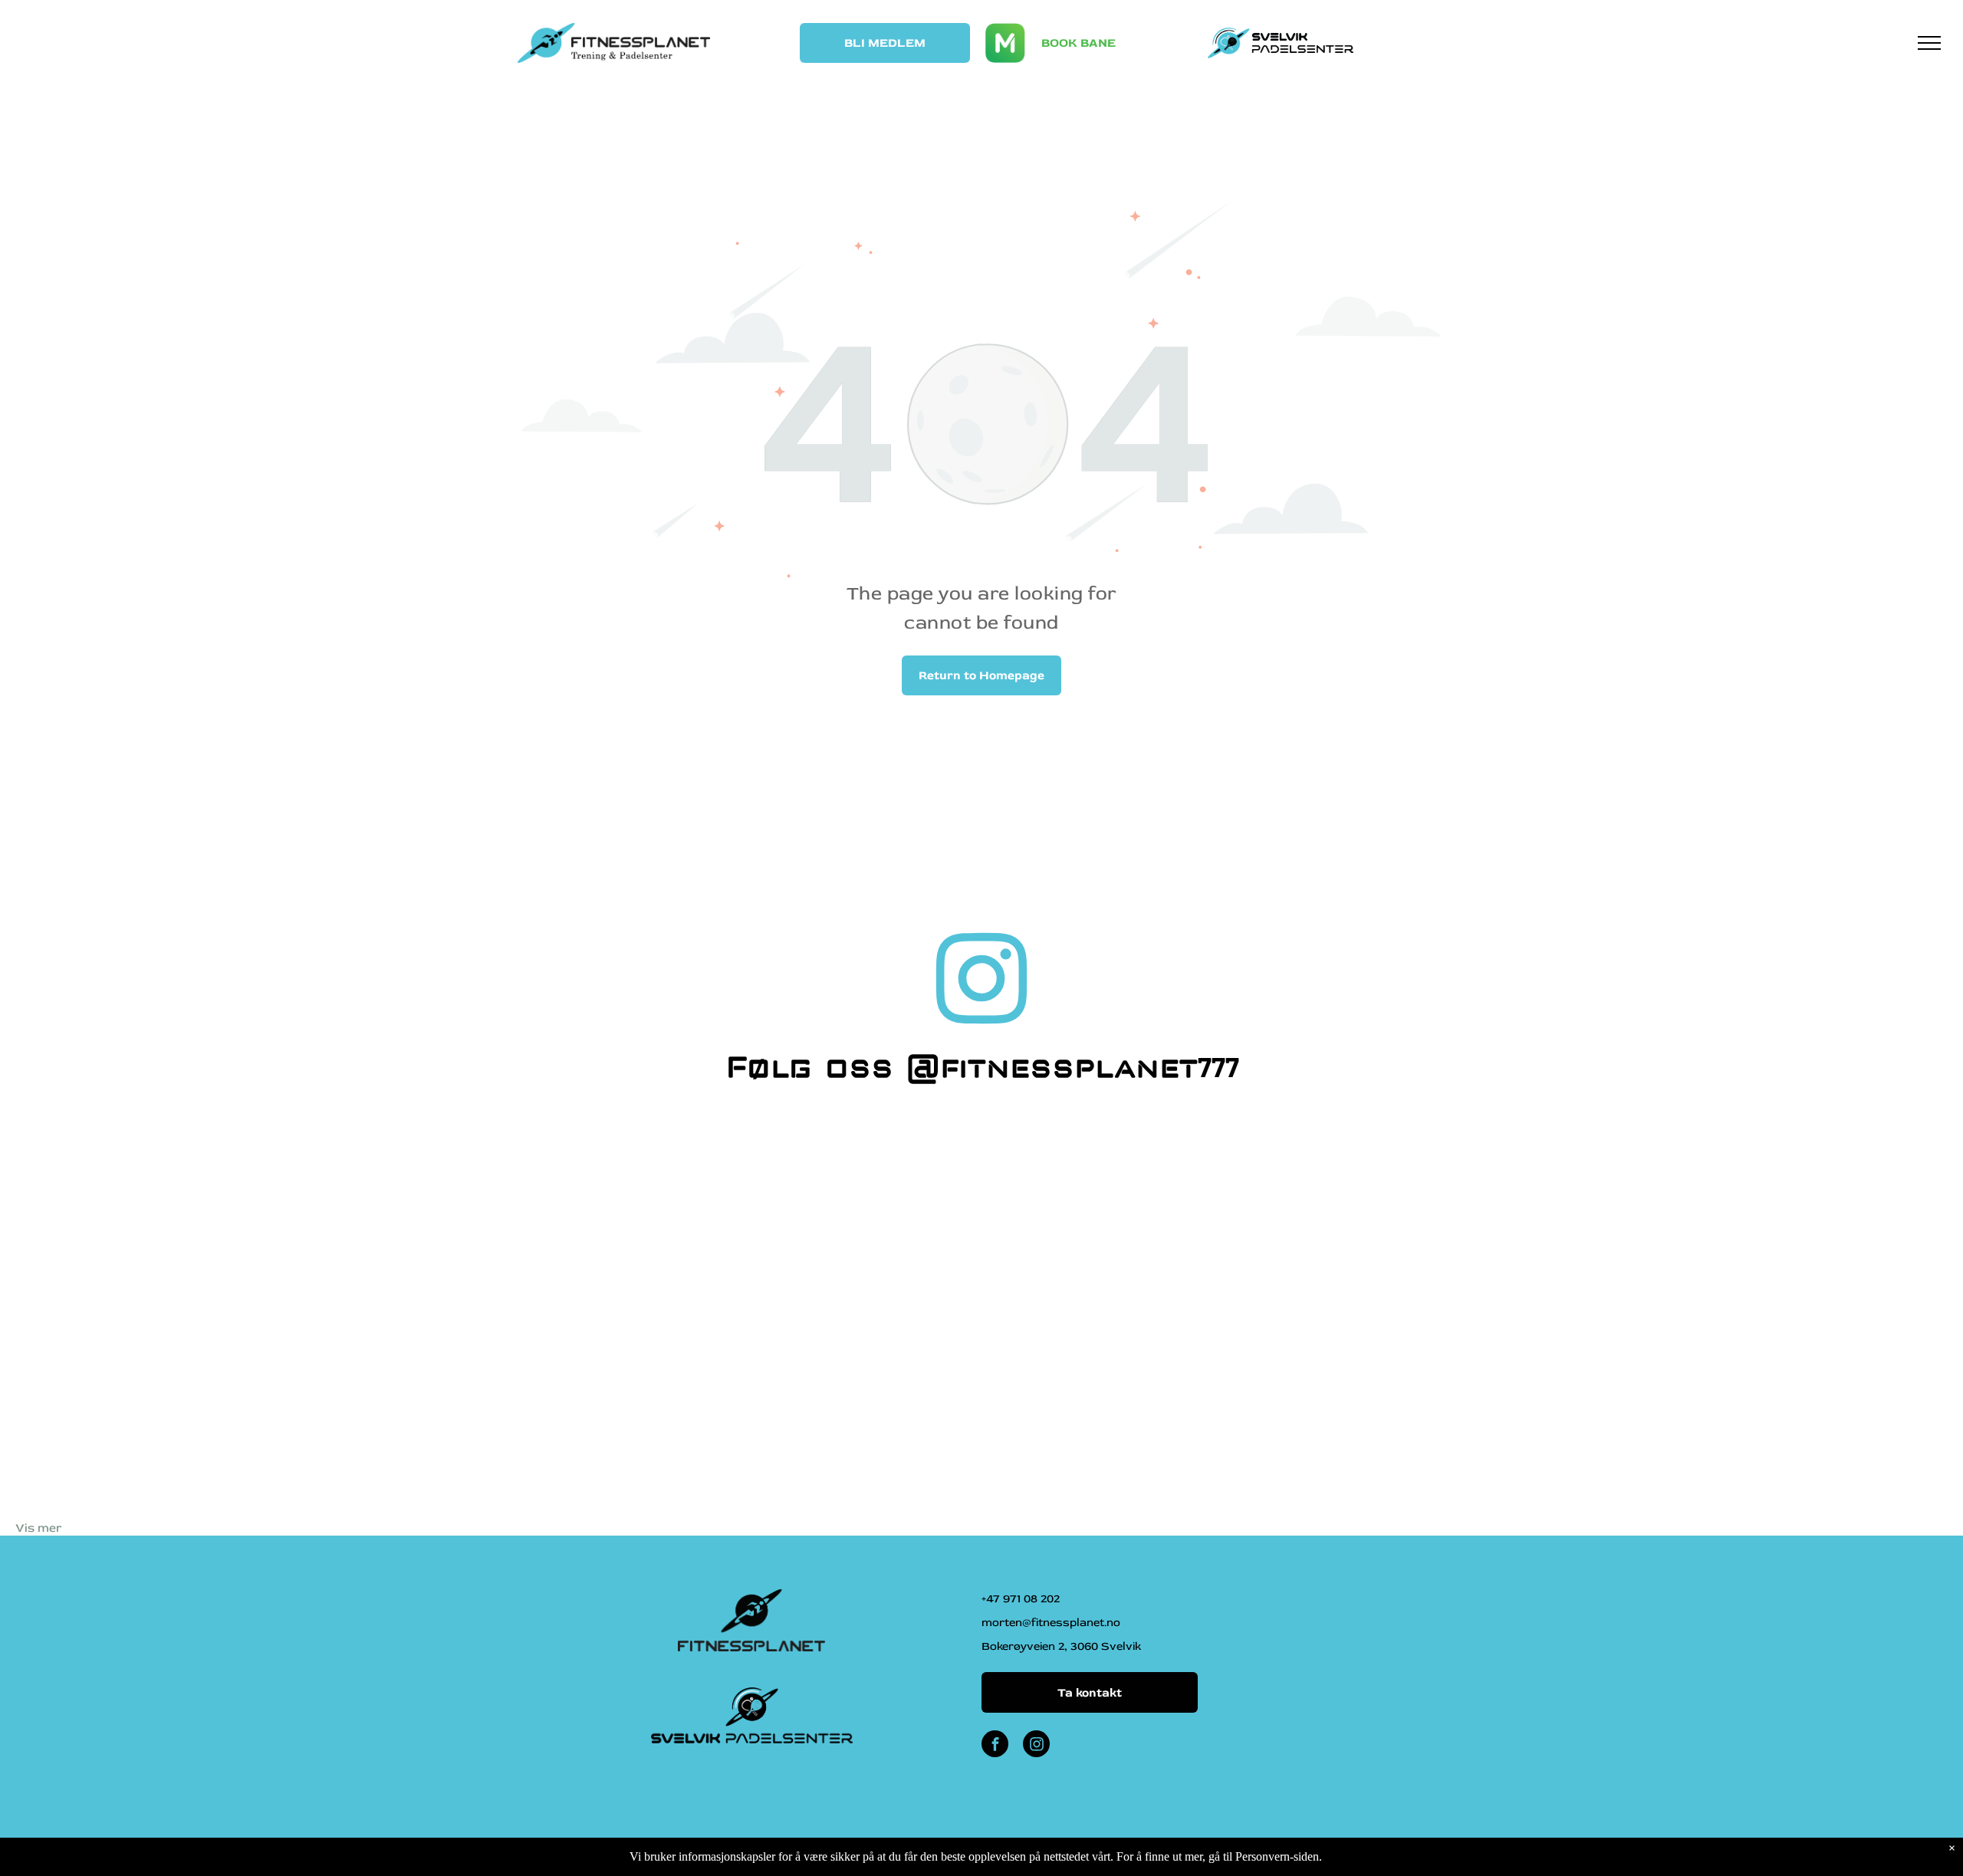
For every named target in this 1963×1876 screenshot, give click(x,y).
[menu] (1929, 43)
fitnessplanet (1069, 1065)
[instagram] (1036, 1746)
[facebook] (995, 1746)
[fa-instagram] (981, 1027)
